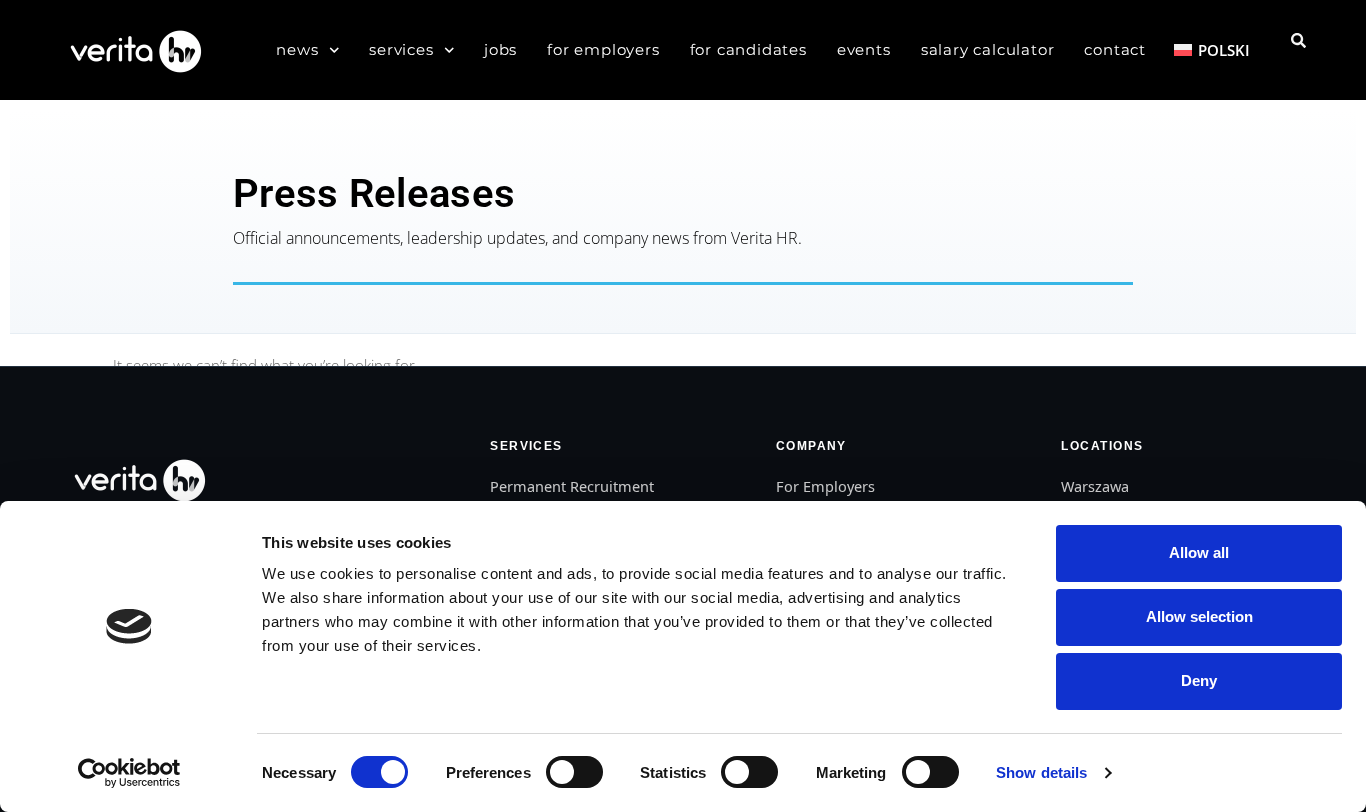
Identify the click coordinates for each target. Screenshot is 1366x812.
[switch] (574, 772)
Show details (1041, 772)
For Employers (603, 49)
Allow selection (1199, 616)
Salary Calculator (988, 49)
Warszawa (1095, 486)
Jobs (500, 49)
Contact (1115, 49)
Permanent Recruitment (572, 486)
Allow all (1199, 552)
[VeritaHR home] (137, 479)
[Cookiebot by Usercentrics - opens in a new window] (129, 773)
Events (864, 49)
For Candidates (748, 49)
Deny (1199, 680)
